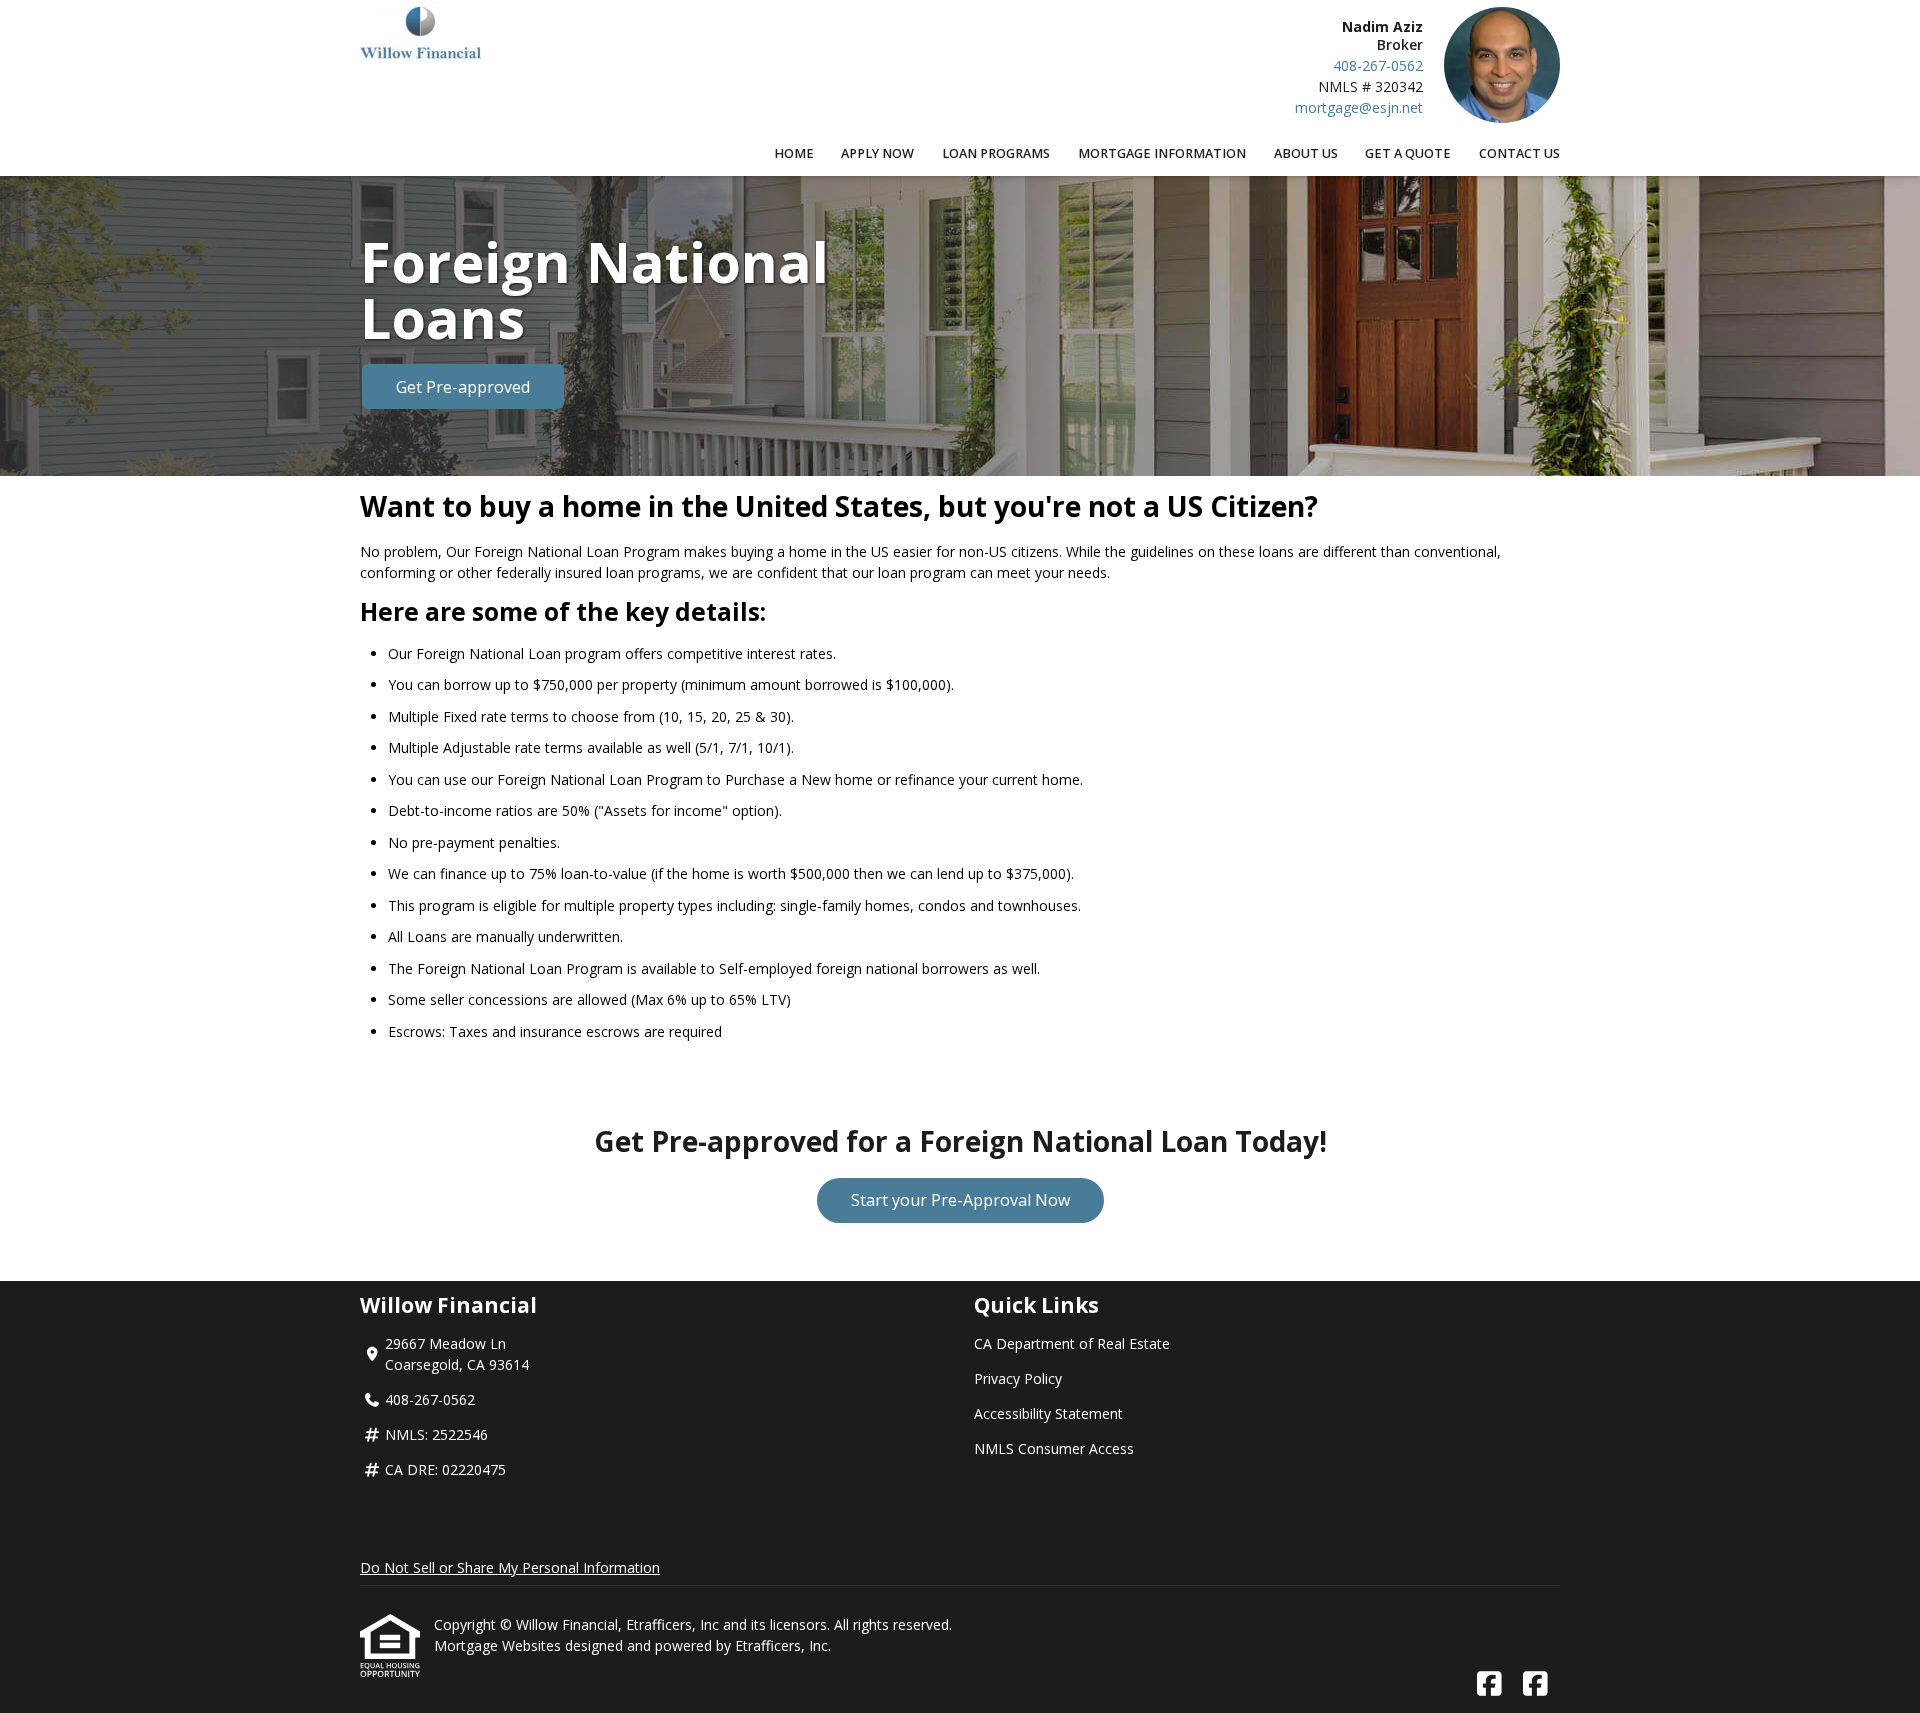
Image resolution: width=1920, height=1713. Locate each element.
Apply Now (877, 153)
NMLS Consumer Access (1054, 1448)
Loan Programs (996, 153)
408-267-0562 (1378, 65)
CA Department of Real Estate (1072, 1343)
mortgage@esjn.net (1359, 107)
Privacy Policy (1018, 1378)
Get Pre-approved (463, 387)
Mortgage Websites (499, 1645)
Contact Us (1519, 153)
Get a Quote (1408, 153)
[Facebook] (1489, 1684)
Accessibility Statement (1048, 1413)
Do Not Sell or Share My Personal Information (510, 1567)
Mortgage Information (1162, 153)
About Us (1306, 153)
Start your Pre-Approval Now (960, 1200)
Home (794, 153)
